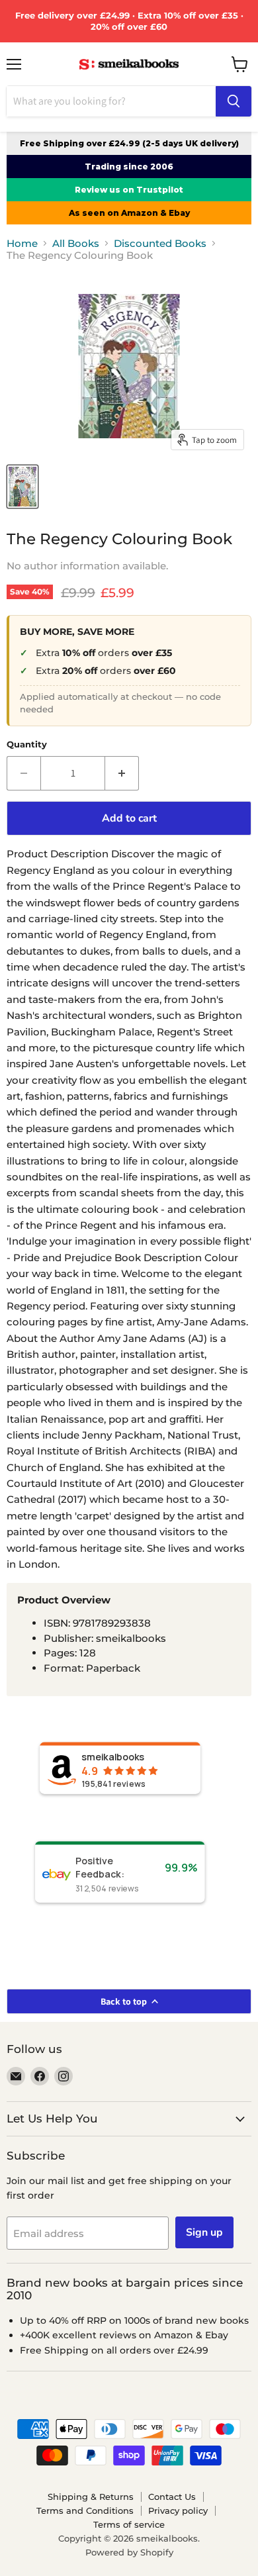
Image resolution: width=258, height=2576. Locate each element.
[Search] (234, 101)
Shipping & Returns (91, 2497)
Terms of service (129, 2524)
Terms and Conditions (85, 2510)
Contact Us (172, 2497)
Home (22, 243)
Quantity (27, 744)
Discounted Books (160, 243)
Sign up (204, 2232)
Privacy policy (178, 2510)
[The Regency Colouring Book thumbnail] (22, 487)
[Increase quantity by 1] (122, 773)
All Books (76, 243)
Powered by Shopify (129, 2552)
